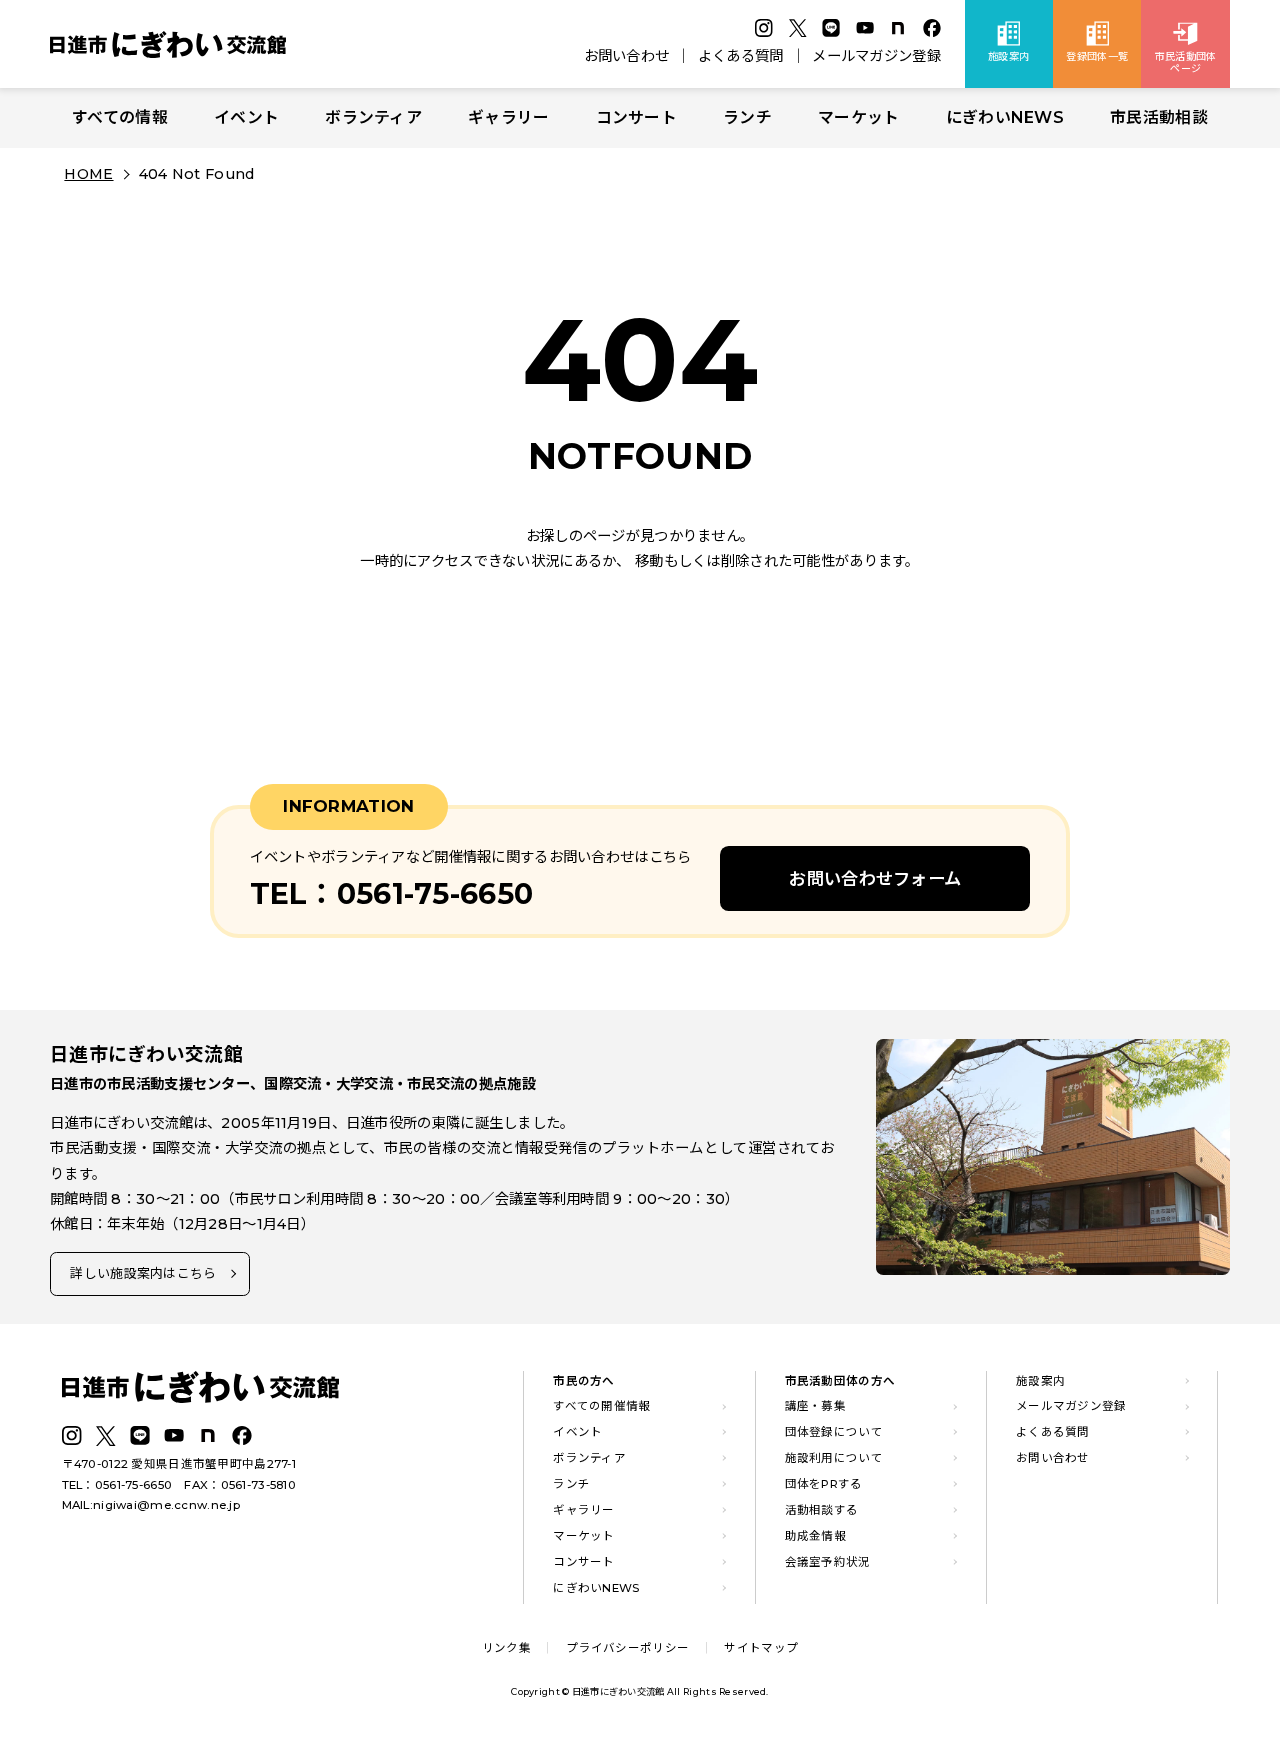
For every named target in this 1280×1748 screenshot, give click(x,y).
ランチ (747, 117)
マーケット (858, 117)
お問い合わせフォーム (875, 878)
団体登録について (834, 1432)
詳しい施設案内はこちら (143, 1273)
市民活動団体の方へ (840, 1381)
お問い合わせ (627, 56)
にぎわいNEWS (1005, 117)
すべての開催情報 (601, 1406)
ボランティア (373, 117)
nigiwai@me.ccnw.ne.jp (166, 1505)
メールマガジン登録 (876, 56)
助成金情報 (815, 1536)
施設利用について (834, 1458)
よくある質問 (741, 56)
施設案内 (1040, 1381)
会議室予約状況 (828, 1562)
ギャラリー (508, 117)
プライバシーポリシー (627, 1648)
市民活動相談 (1159, 117)
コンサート (636, 117)
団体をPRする (824, 1484)
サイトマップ (761, 1648)
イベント (246, 117)
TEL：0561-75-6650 (117, 1485)
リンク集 (506, 1648)
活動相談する (822, 1510)
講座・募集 (815, 1406)
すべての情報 (120, 117)
